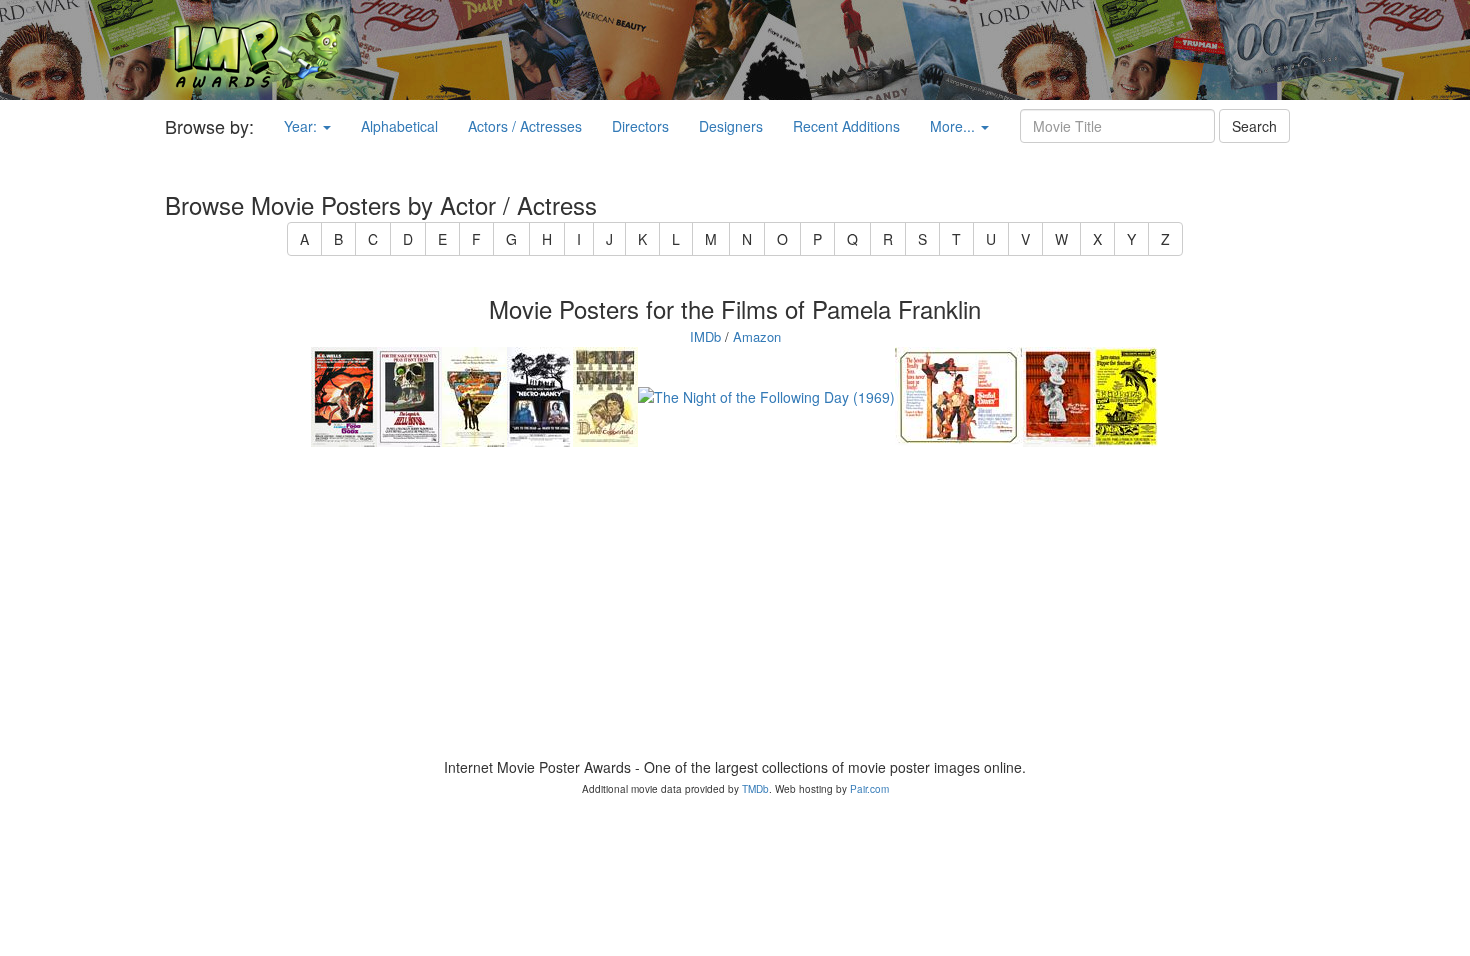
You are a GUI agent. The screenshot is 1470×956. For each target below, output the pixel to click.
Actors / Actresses (525, 126)
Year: (302, 126)
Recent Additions (846, 126)
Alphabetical (399, 126)
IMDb (705, 336)
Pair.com (869, 789)
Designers (731, 126)
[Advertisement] (919, 50)
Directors (640, 126)
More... (954, 126)
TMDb (755, 789)
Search (1254, 126)
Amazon (757, 336)
